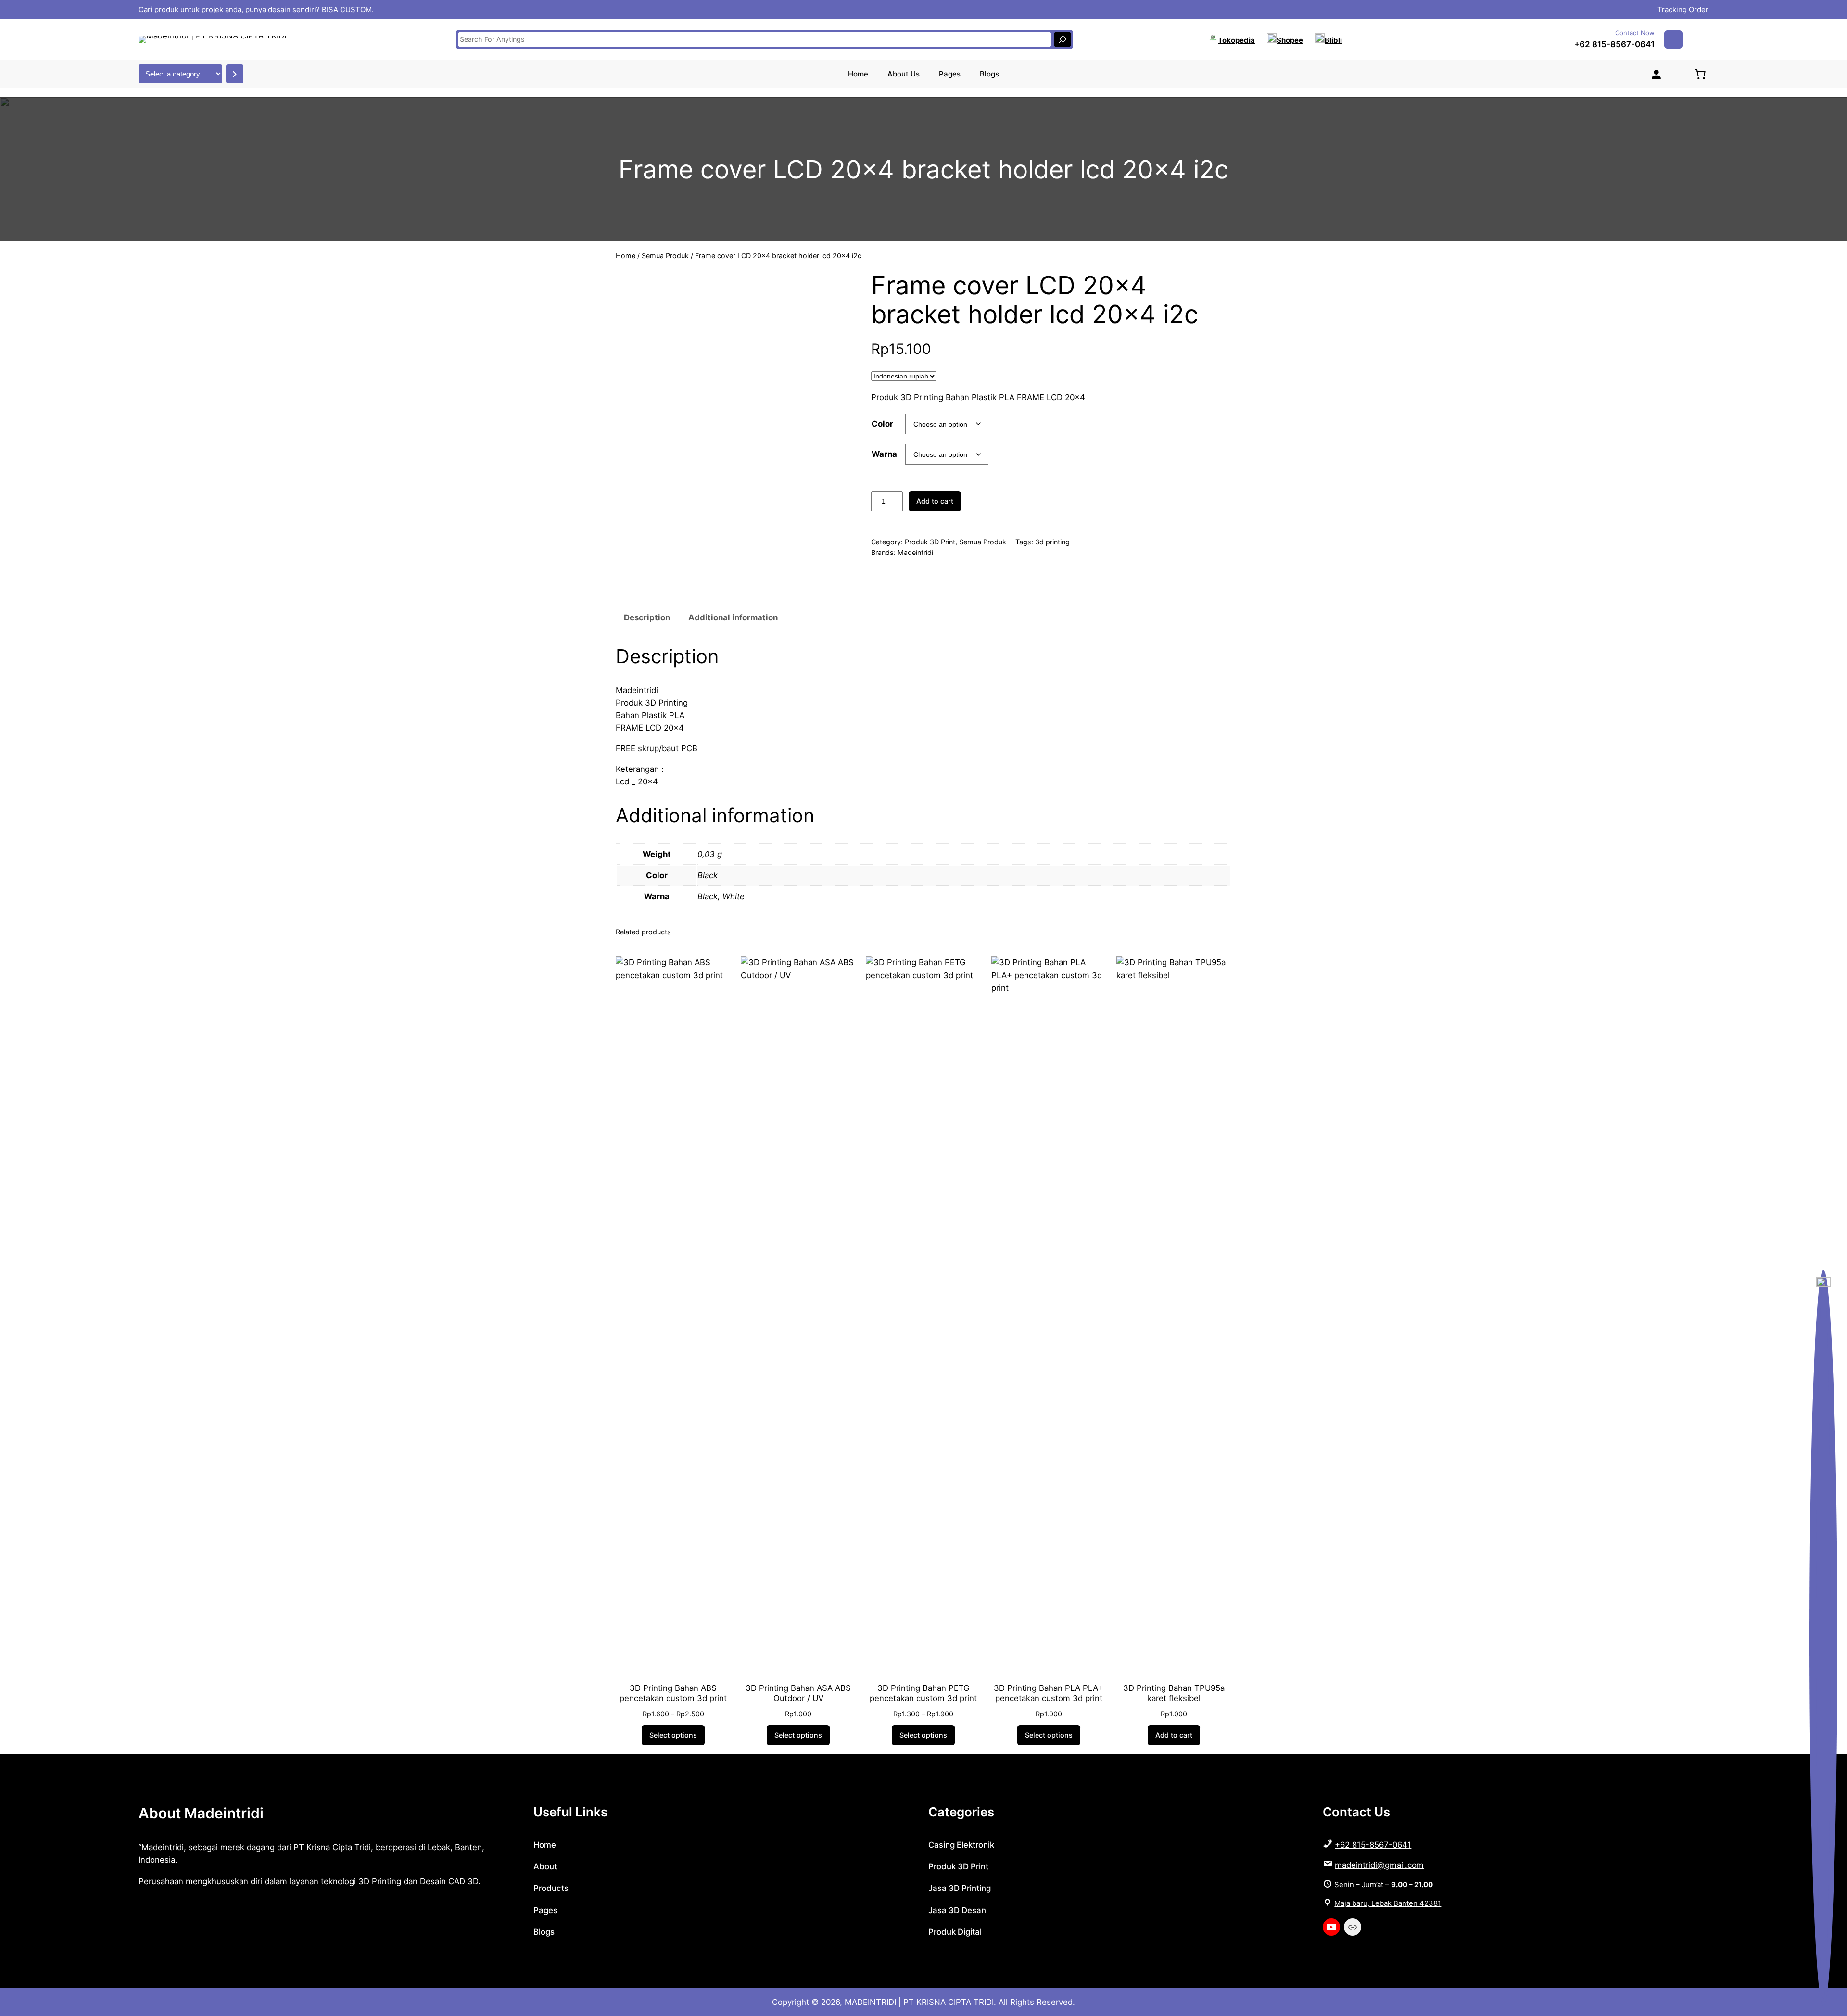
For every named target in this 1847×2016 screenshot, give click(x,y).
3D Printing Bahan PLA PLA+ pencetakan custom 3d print (1049, 1693)
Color (882, 424)
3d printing (1052, 542)
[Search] (1063, 39)
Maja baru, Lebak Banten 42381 (1388, 1903)
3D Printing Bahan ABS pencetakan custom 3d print (673, 1693)
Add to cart (935, 501)
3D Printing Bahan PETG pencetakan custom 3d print (923, 1693)
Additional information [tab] (733, 617)
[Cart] (1700, 74)
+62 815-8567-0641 (1614, 44)
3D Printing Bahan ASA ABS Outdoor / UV (798, 1693)
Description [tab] (647, 617)
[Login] (1656, 74)
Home (626, 256)
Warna (884, 454)
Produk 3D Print (930, 542)
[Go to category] (235, 74)
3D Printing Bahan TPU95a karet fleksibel (1174, 1693)
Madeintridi (915, 552)
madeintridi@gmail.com (1379, 1865)
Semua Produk (665, 256)
